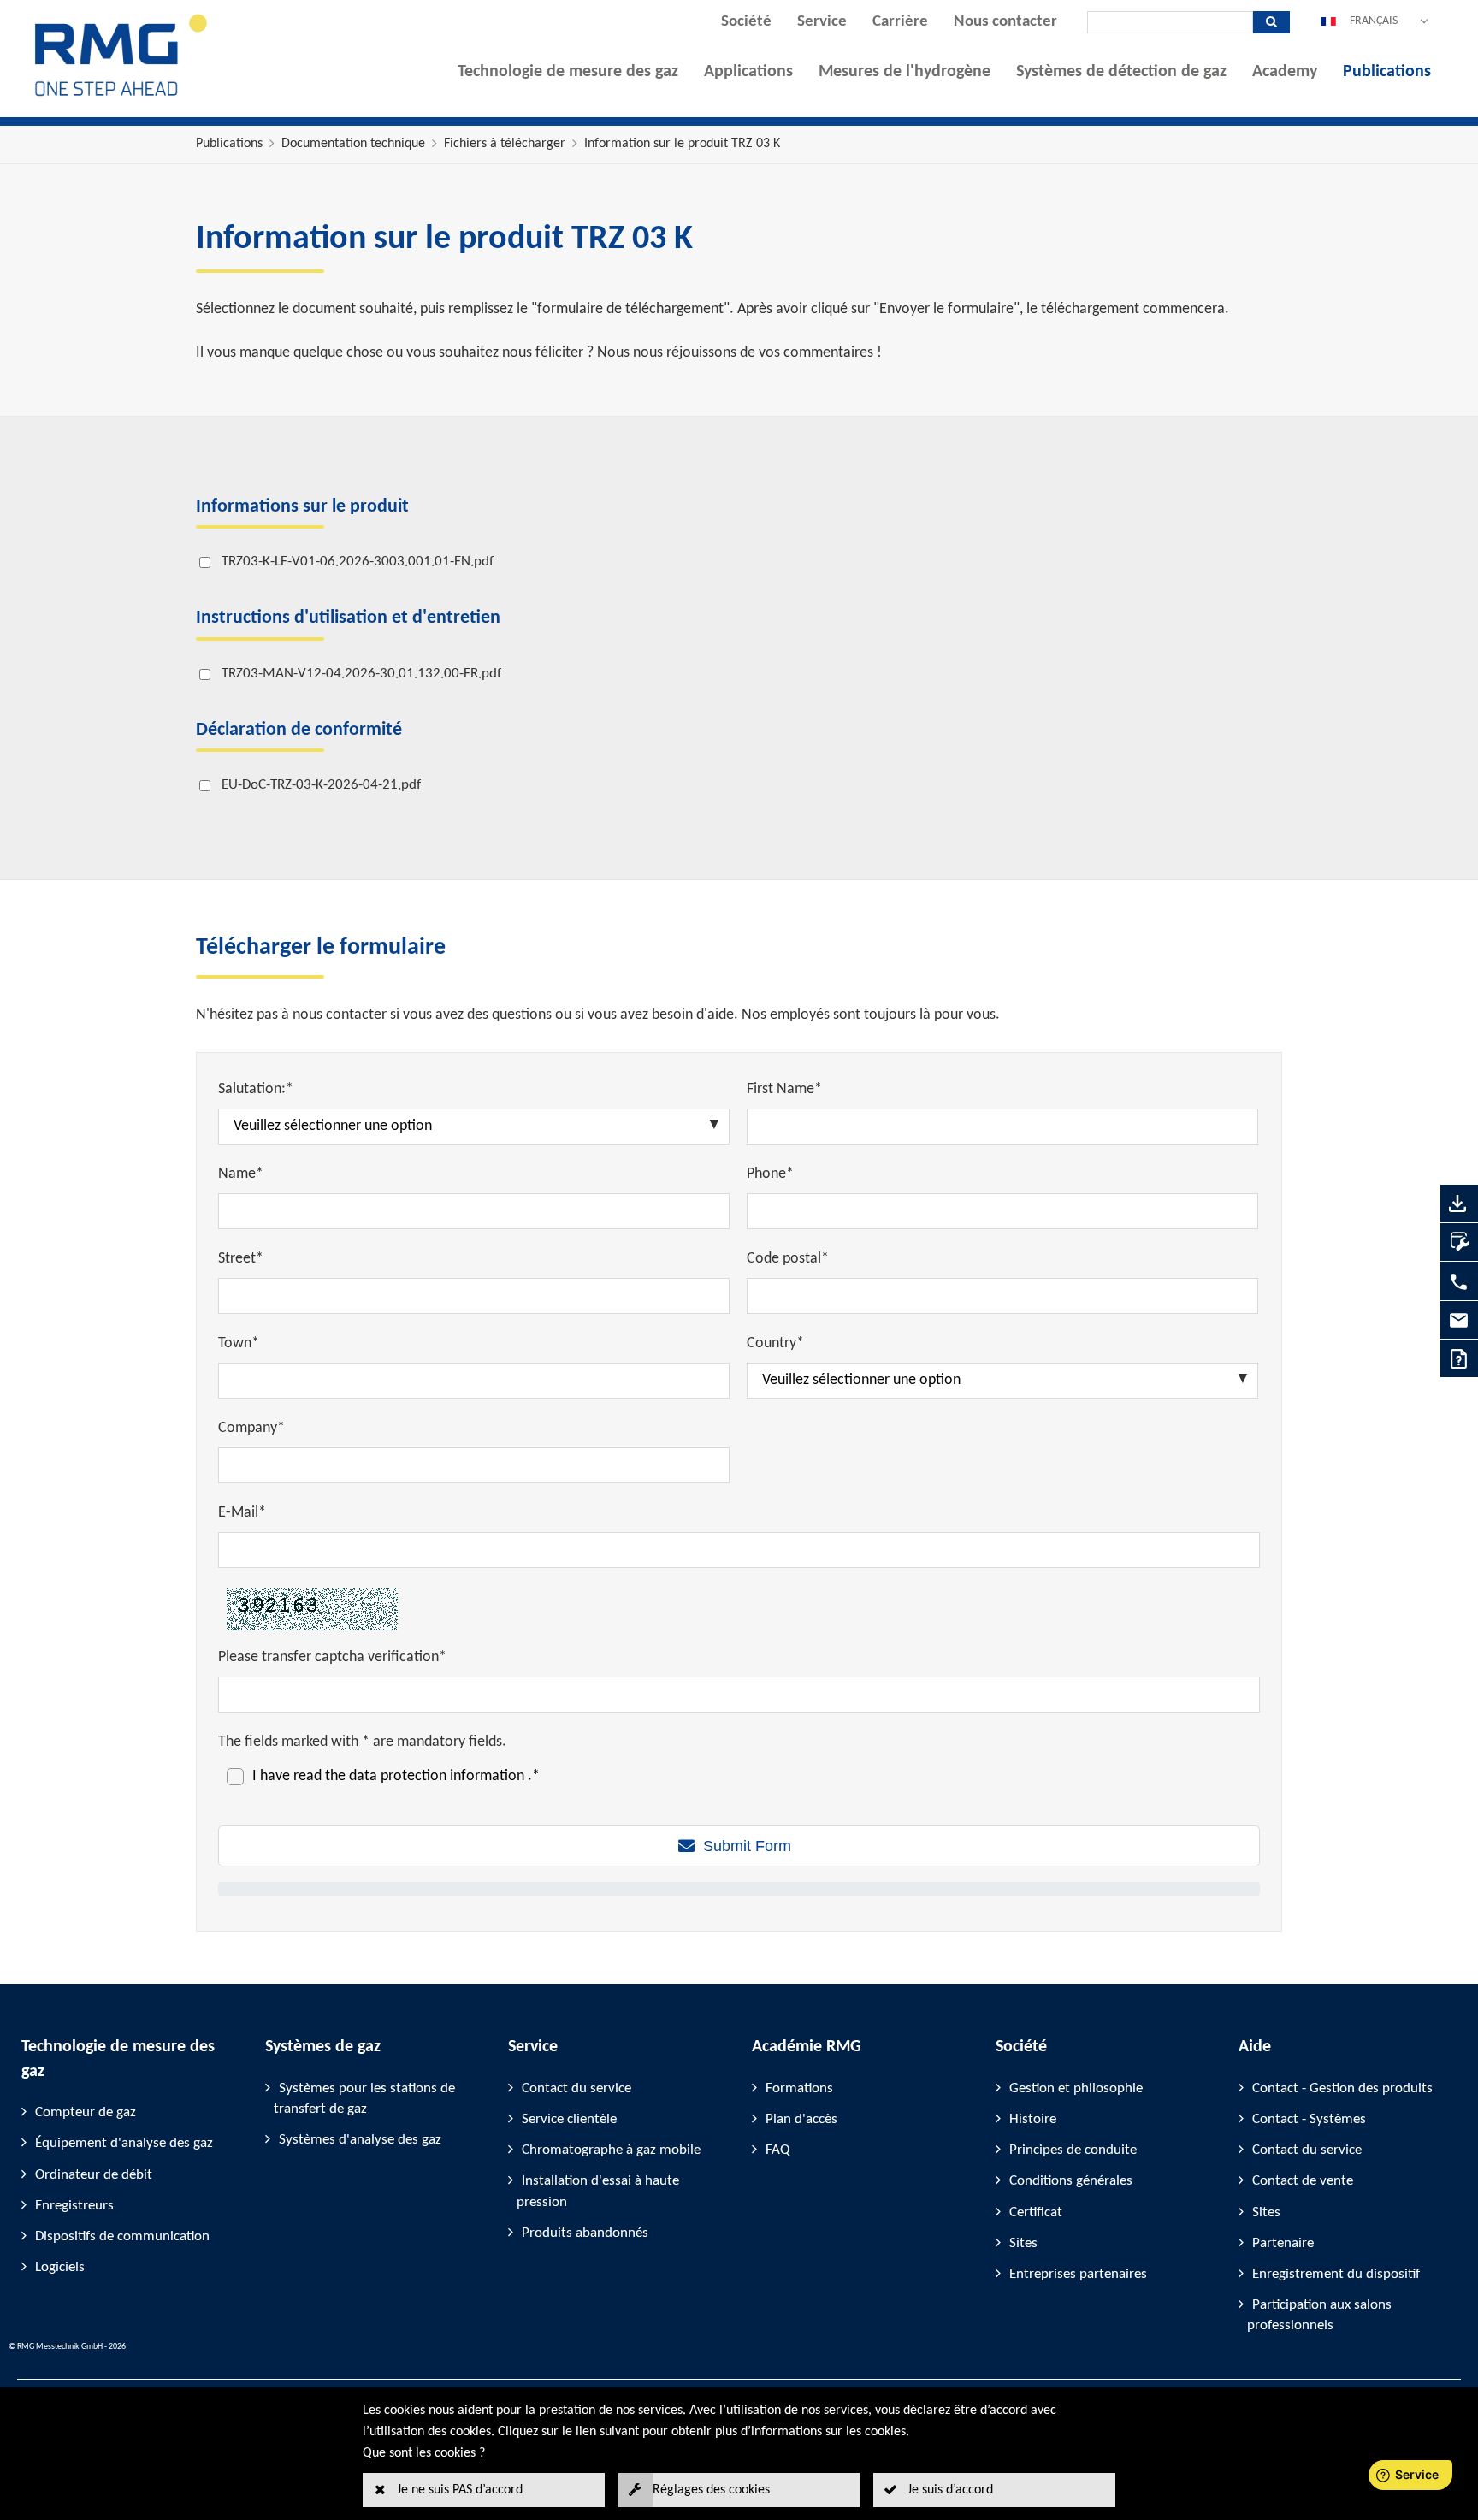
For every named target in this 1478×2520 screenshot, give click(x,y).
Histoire (1033, 2119)
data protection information (438, 1776)
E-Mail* (242, 1513)
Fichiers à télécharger (505, 144)
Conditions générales (1071, 2181)
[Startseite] (121, 95)
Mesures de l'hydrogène (905, 72)
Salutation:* (256, 1089)
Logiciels (60, 2267)
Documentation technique (353, 144)
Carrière (900, 22)
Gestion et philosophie (1076, 2088)
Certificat (1036, 2212)
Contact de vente (1303, 2181)
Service (822, 22)
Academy (1285, 72)
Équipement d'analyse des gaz (124, 2143)
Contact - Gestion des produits (1342, 2088)
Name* (241, 1174)
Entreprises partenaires (1078, 2274)
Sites (1023, 2243)
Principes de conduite (1073, 2150)
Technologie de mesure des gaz (568, 72)
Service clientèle (569, 2119)
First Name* (784, 1089)
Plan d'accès (801, 2119)
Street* (241, 1259)
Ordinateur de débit (94, 2175)
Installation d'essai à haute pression (598, 2191)
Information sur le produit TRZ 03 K (682, 144)
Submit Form (747, 1846)
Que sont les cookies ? (424, 2453)
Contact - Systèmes (1309, 2119)
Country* (775, 1343)
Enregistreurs (74, 2206)
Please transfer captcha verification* (332, 1657)
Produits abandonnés (585, 2233)
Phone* (770, 1174)
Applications (748, 72)
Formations (799, 2088)
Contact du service (576, 2088)
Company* (251, 1428)
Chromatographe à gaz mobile (611, 2150)
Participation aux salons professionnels (1319, 2315)
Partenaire (1283, 2243)
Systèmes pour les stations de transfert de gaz (364, 2099)
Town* (239, 1343)
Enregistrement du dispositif (1336, 2274)
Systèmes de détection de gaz (1121, 72)
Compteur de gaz (86, 2112)
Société (746, 22)
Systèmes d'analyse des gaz (360, 2140)
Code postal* (788, 1259)
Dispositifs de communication (122, 2236)
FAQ (777, 2150)
